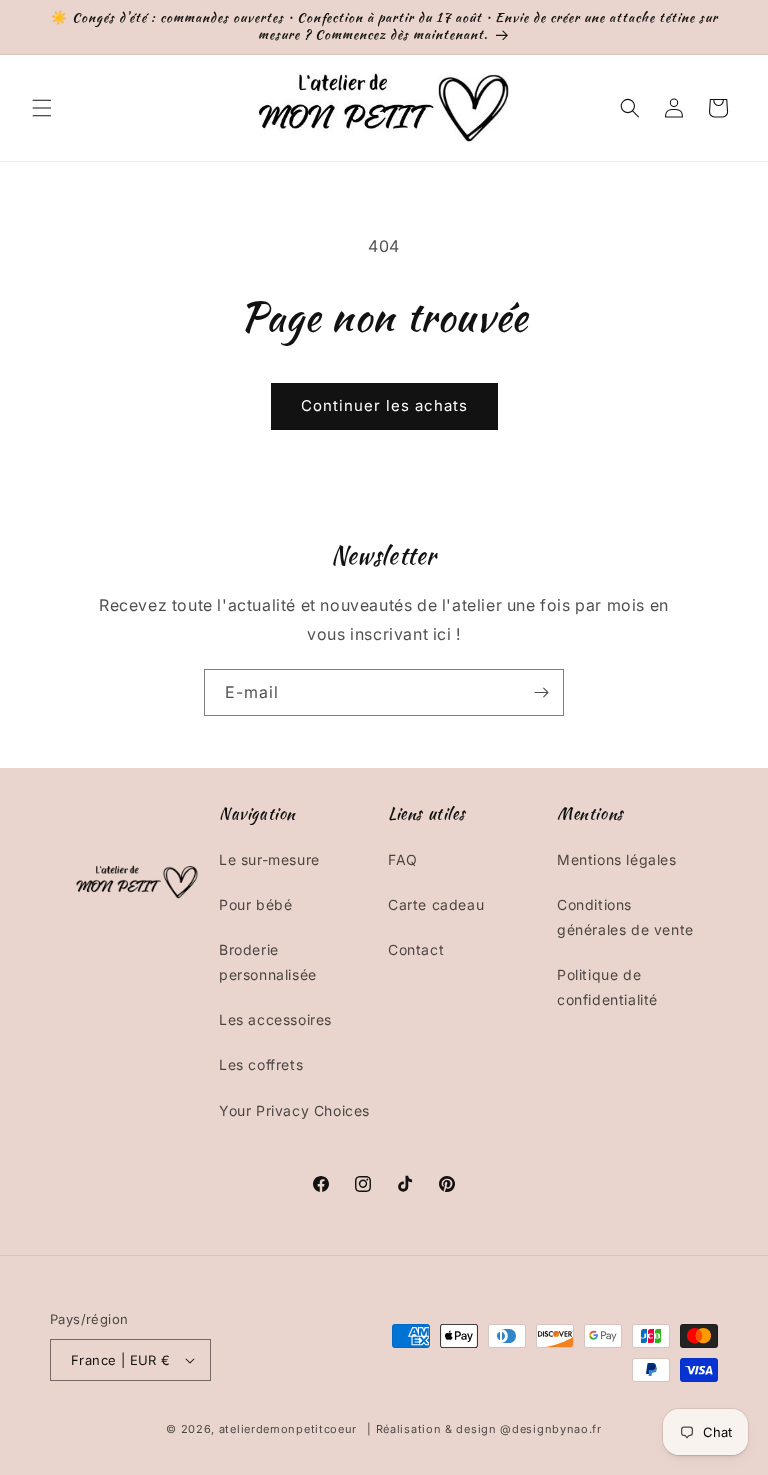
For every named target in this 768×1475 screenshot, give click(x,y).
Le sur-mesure (269, 859)
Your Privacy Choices (294, 1110)
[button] (42, 108)
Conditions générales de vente (625, 917)
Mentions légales (617, 859)
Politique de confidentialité (607, 987)
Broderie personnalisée (268, 962)
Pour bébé (255, 904)
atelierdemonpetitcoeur (288, 1429)
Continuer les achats (384, 405)
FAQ (403, 859)
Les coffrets (261, 1064)
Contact (416, 949)
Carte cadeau (436, 904)
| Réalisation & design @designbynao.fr (484, 1429)
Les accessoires (275, 1019)
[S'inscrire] (541, 692)
